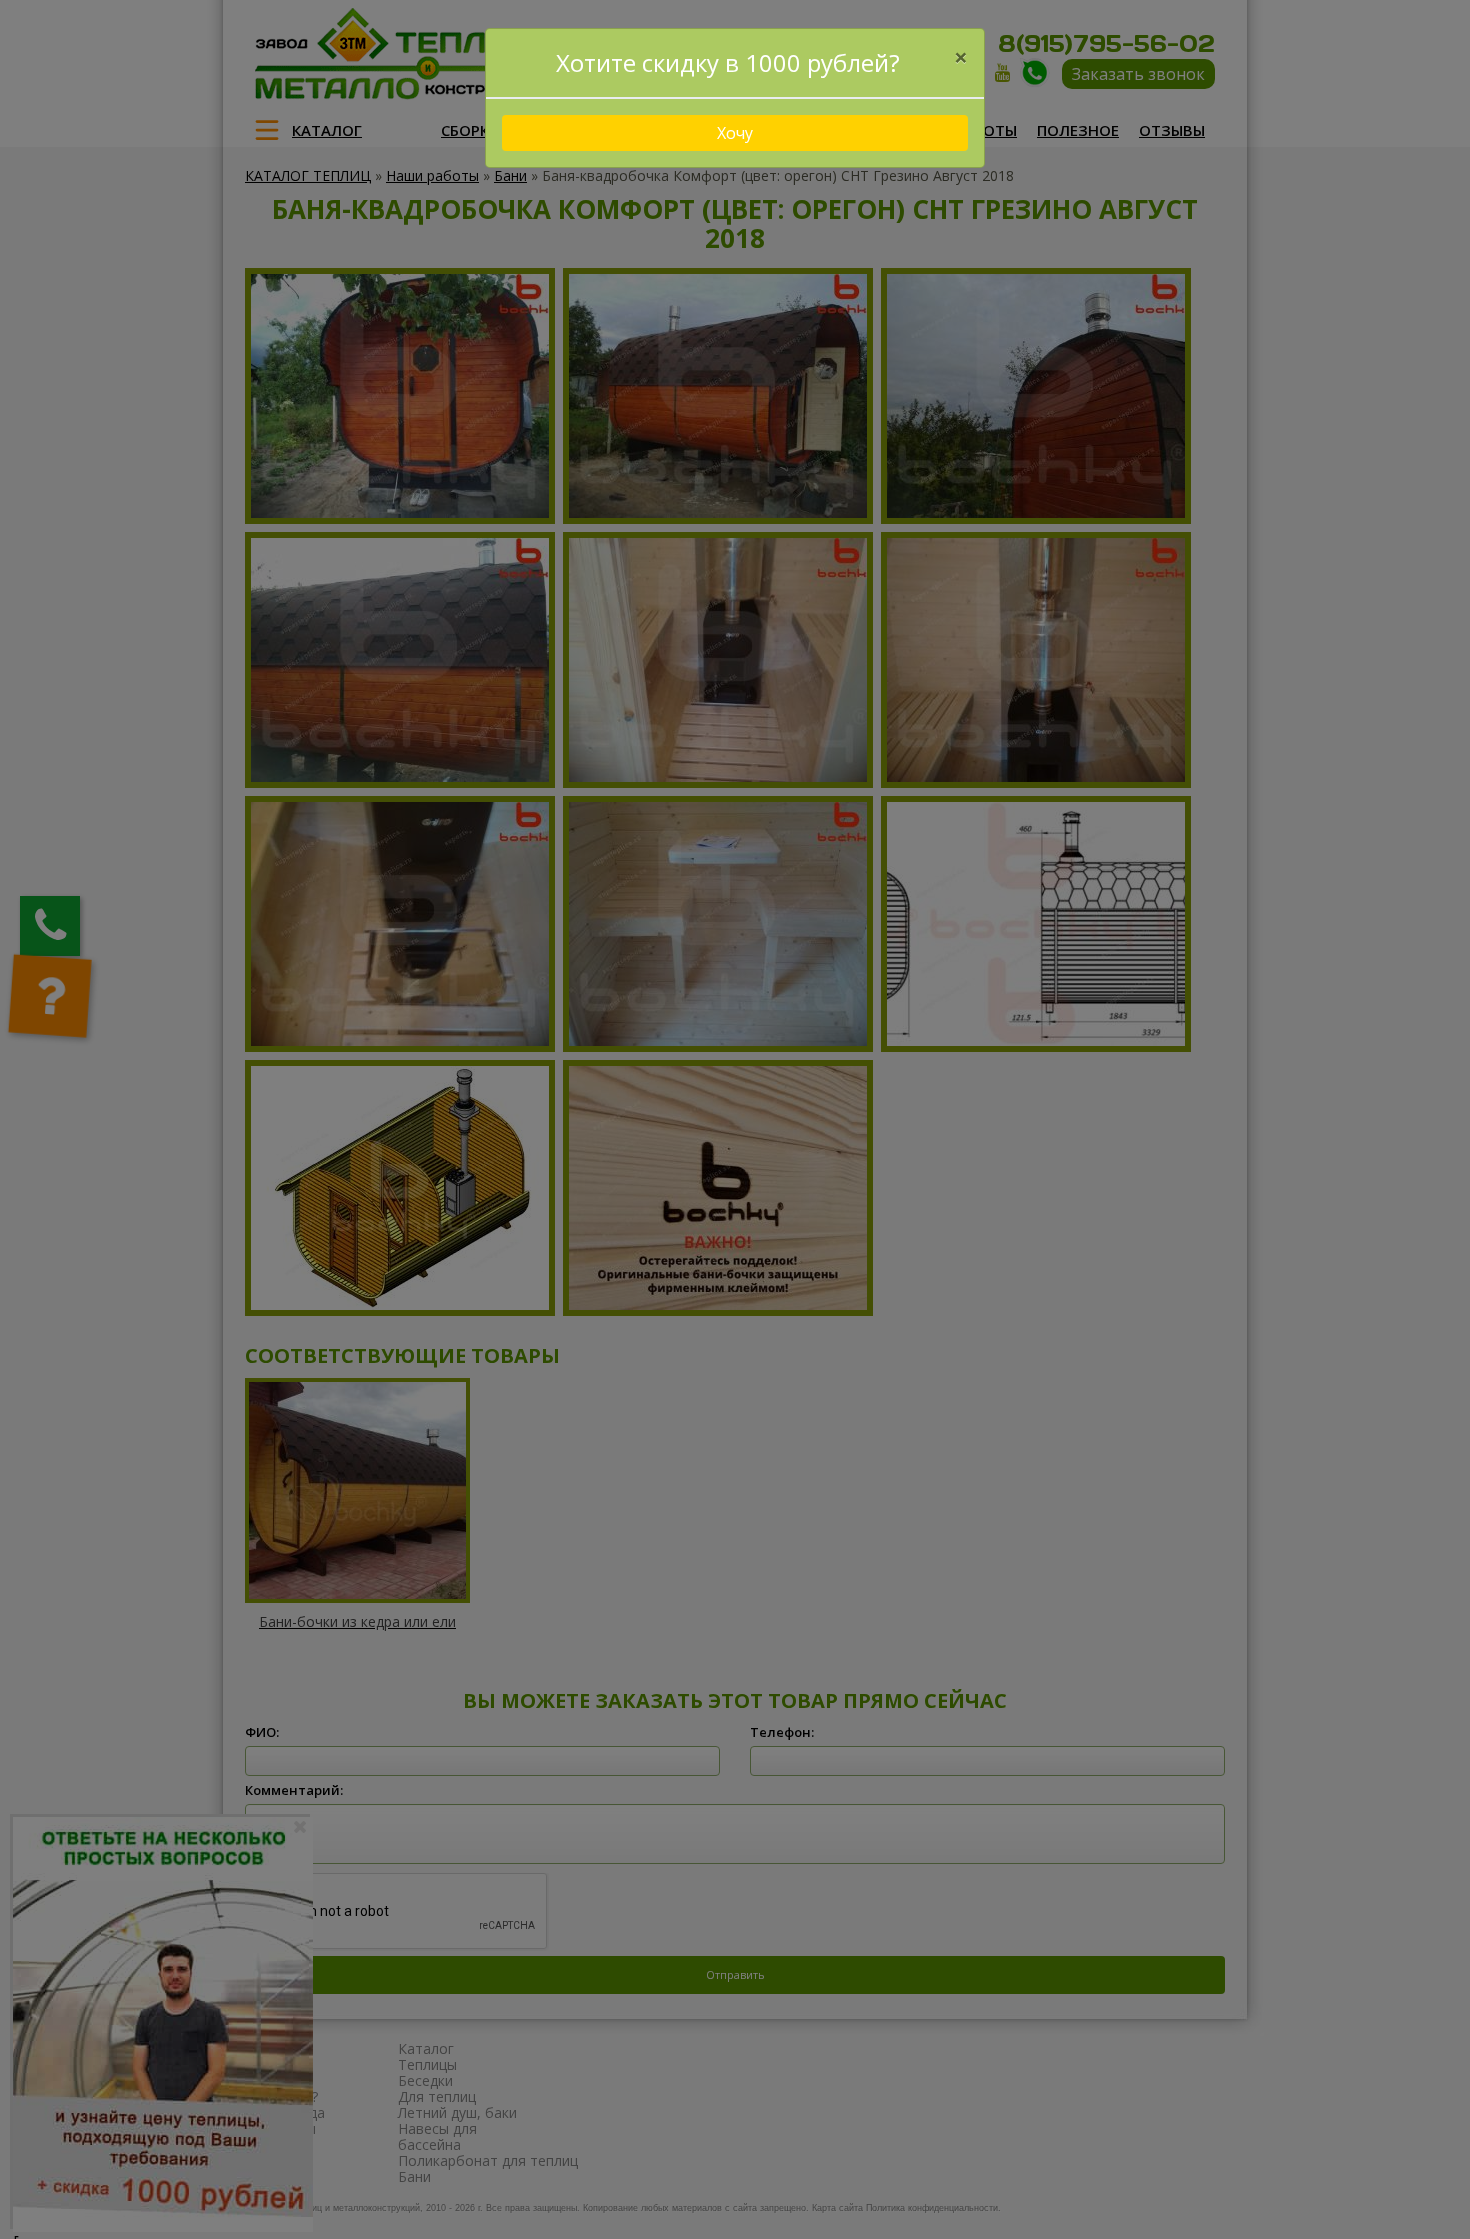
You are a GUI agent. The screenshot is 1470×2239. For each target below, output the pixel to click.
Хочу (735, 133)
